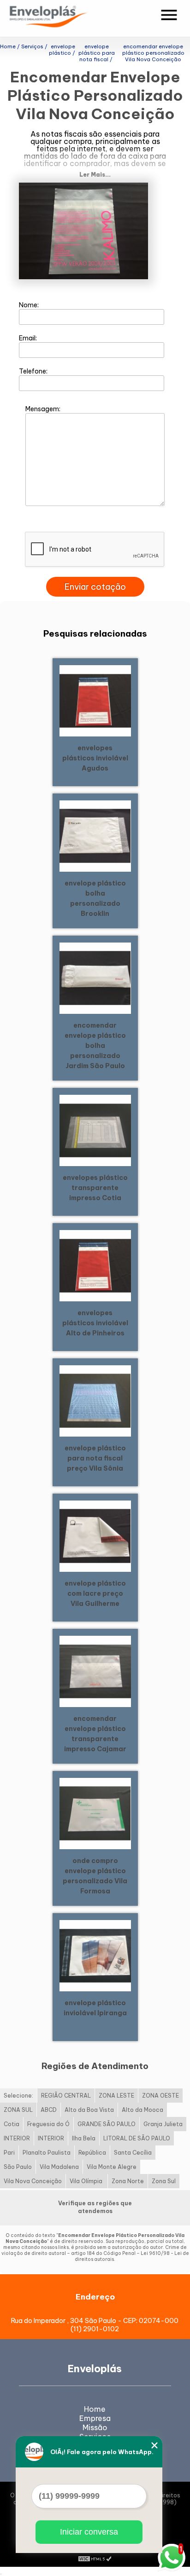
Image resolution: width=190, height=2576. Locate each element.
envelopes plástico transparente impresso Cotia (95, 1188)
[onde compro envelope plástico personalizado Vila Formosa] (95, 1813)
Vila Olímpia (87, 2181)
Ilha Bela (84, 2138)
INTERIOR (17, 2138)
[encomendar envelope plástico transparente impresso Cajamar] (95, 1671)
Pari (9, 2153)
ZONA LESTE (116, 2096)
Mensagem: (44, 409)
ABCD (49, 2110)
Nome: (30, 305)
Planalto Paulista (47, 2153)
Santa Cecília (133, 2153)
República (92, 2153)
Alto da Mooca (142, 2110)
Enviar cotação (95, 587)
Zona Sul (164, 2181)
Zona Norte (128, 2181)
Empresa (95, 2418)
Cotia (12, 2124)
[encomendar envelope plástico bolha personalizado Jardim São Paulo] (95, 977)
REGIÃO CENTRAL (66, 2096)
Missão (95, 2427)
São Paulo (18, 2167)
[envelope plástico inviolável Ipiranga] (95, 1955)
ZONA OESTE (160, 2096)
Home (95, 2409)
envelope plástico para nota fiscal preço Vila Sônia (95, 1458)
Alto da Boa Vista (89, 2110)
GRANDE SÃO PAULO (107, 2124)
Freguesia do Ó (48, 2124)
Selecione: (18, 2096)
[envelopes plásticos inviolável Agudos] (95, 700)
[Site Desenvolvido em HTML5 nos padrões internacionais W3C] (95, 2558)
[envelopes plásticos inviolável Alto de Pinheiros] (95, 1265)
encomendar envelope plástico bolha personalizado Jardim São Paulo (95, 1046)
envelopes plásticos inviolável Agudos (95, 758)
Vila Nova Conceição (33, 2181)
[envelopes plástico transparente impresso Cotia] (95, 1130)
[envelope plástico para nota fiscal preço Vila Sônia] (95, 1400)
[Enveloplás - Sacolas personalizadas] (60, 18)
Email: (29, 338)
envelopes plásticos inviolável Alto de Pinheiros (95, 1323)
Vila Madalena (59, 2167)
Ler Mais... (95, 175)
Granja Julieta (163, 2124)
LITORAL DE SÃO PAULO (137, 2138)
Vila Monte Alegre (112, 2167)
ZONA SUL (18, 2110)
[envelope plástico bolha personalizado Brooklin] (95, 835)
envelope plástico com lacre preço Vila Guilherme (95, 1593)
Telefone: (34, 371)
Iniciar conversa (89, 2532)
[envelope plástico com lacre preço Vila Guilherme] (95, 1535)
